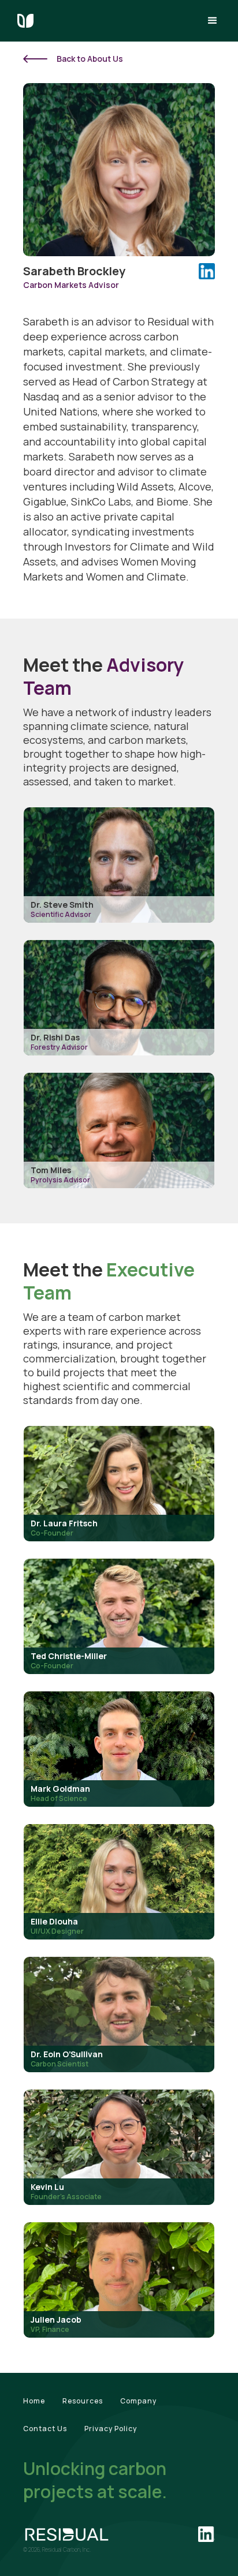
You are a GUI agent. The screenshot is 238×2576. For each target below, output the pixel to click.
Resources (83, 2401)
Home (34, 2401)
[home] (25, 21)
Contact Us (45, 2429)
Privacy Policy (111, 2429)
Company (138, 2401)
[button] (213, 21)
